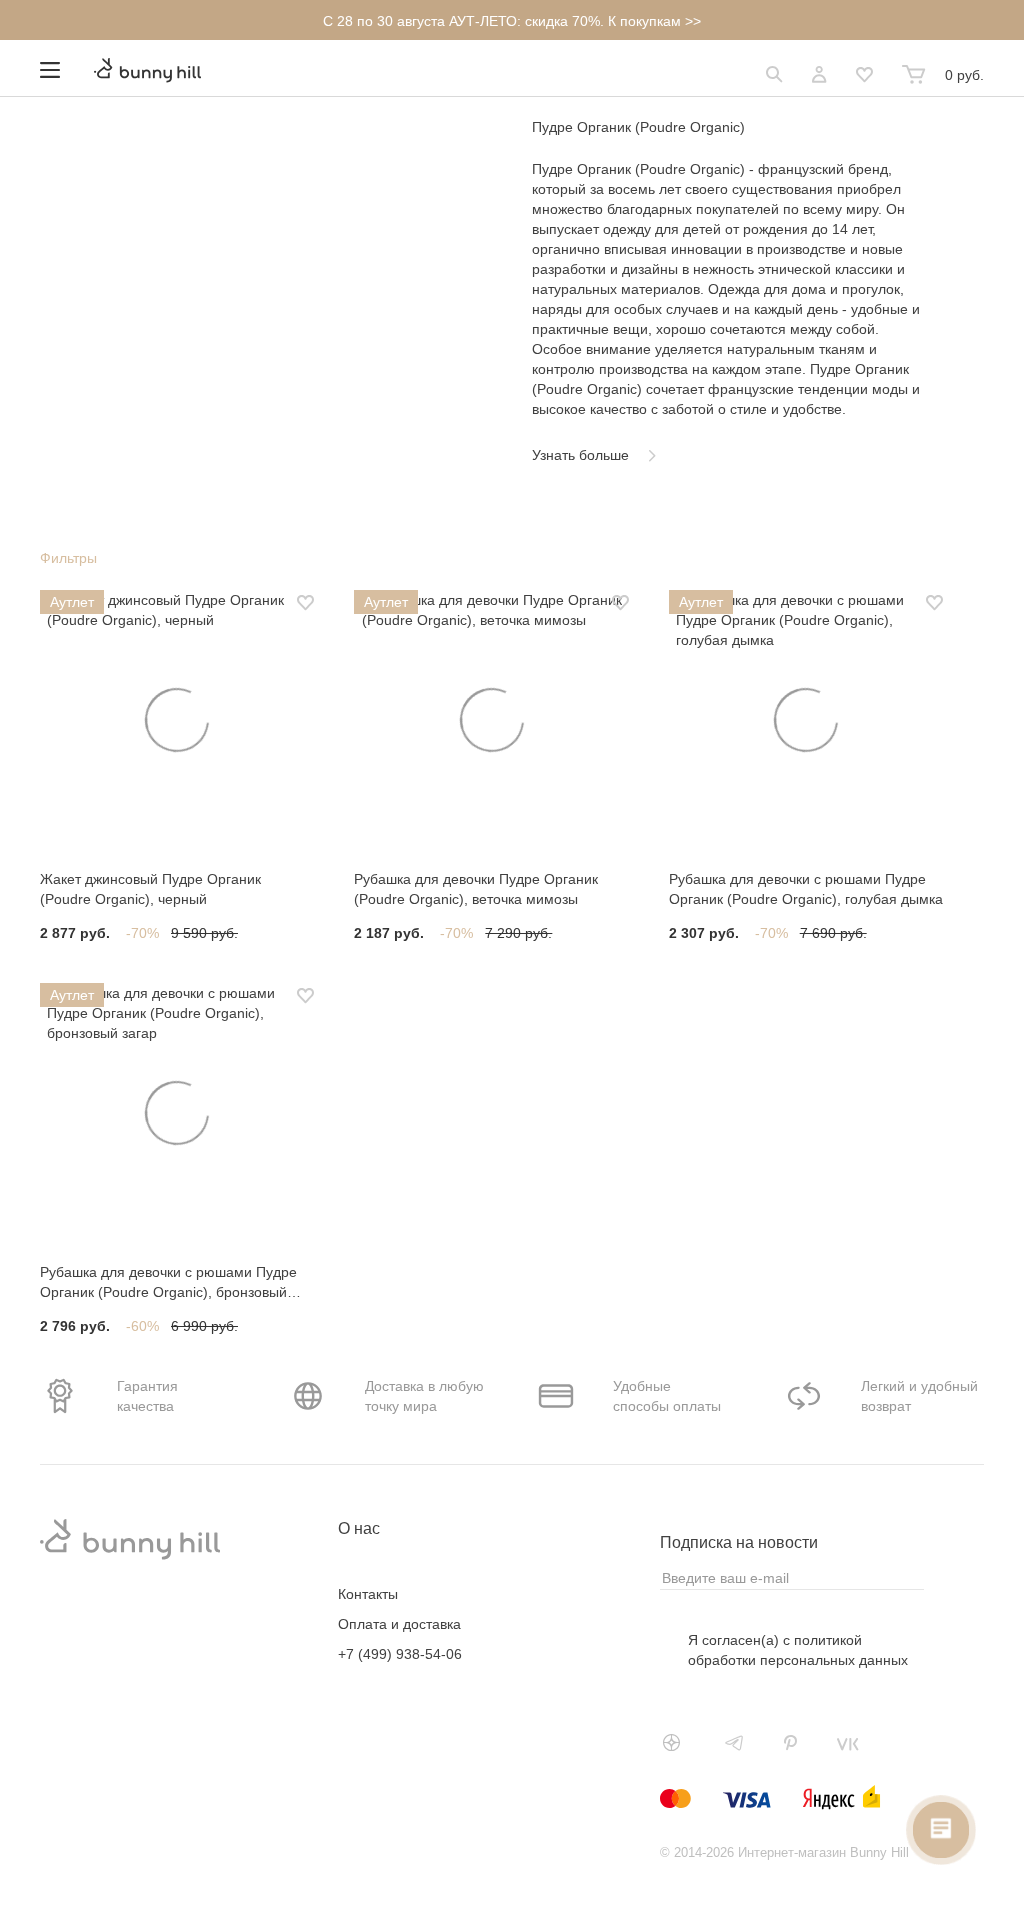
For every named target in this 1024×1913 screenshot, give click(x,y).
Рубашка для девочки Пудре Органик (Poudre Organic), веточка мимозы (476, 889)
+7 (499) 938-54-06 (400, 1654)
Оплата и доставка (399, 1624)
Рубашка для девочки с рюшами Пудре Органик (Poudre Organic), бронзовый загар (168, 1283)
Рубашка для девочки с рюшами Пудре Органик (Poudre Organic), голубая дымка (806, 889)
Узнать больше (580, 455)
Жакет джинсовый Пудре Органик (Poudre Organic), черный (150, 889)
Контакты (368, 1594)
